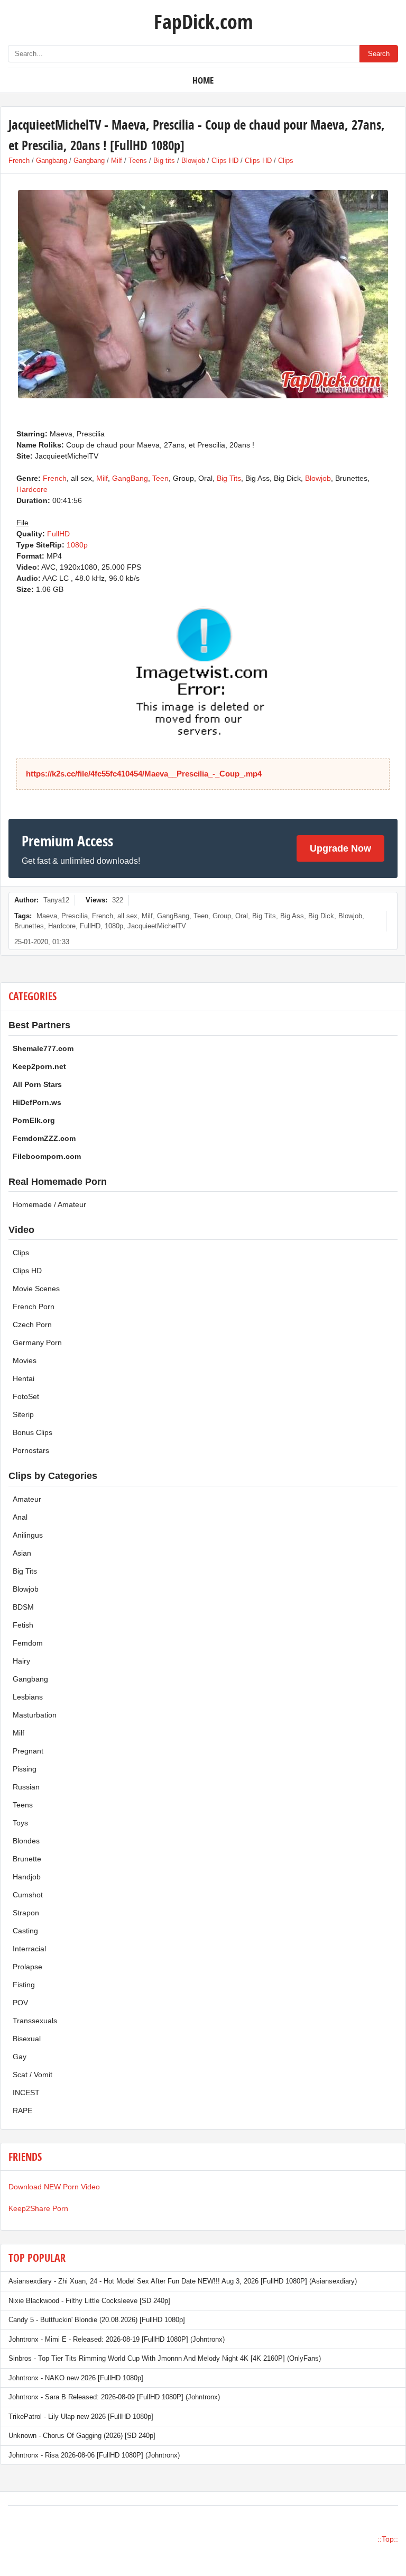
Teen (160, 478)
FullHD (58, 534)
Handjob (27, 1877)
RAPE (22, 2111)
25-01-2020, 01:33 (42, 942)
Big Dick (321, 916)
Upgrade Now (340, 848)
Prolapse (27, 1967)
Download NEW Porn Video (54, 2187)
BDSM (23, 1607)
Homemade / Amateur (49, 1204)
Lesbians (28, 1697)
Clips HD (225, 161)
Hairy (21, 1661)
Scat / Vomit (33, 2075)
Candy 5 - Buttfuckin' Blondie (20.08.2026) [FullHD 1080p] (97, 2320)
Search (379, 54)
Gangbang (52, 161)
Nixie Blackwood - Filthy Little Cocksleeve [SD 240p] (89, 2301)
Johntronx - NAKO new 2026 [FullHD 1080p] (76, 2378)
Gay (20, 2057)
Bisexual (27, 2039)
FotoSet (26, 1396)
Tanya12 (56, 900)
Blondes (26, 1841)
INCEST (26, 2093)
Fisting (24, 1985)
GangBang (130, 478)
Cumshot (28, 1895)
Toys (20, 1823)
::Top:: (388, 2539)
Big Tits (229, 478)
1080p (77, 545)
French (19, 161)
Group (222, 916)
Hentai (24, 1378)
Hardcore (32, 489)
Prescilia (75, 916)
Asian (22, 1553)
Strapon (26, 1913)
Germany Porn (37, 1342)
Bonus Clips (33, 1432)
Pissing (25, 1769)
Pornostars (31, 1450)
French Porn (34, 1307)
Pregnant (28, 1751)
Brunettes (29, 926)
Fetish (23, 1625)
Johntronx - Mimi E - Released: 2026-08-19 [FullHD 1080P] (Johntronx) (117, 2339)
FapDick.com (203, 21)
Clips (286, 161)
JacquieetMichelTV (157, 926)
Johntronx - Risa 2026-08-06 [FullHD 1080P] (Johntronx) (94, 2455)
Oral (242, 916)
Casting (25, 1931)
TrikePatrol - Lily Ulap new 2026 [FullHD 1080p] (81, 2417)
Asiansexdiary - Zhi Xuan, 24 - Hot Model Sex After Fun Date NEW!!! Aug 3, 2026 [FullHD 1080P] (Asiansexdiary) (183, 2281)
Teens (138, 161)
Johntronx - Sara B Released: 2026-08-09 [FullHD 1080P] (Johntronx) (114, 2397)
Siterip (23, 1414)
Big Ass (292, 916)
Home (203, 80)
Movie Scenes (36, 1289)
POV (20, 2003)
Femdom (28, 1643)
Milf (117, 161)
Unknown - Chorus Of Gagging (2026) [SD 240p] (82, 2436)
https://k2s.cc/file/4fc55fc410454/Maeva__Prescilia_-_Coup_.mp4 (144, 774)
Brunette (27, 1859)
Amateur (27, 1499)
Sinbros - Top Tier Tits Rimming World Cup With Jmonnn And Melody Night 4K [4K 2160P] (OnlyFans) (165, 2358)
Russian (26, 1787)
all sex (127, 916)
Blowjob (193, 161)
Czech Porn (32, 1324)
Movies (25, 1360)
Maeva (47, 916)
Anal (20, 1517)
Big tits (164, 161)
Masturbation (35, 1715)
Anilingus (28, 1535)
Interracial (29, 1949)
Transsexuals (35, 2021)
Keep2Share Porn (38, 2208)
